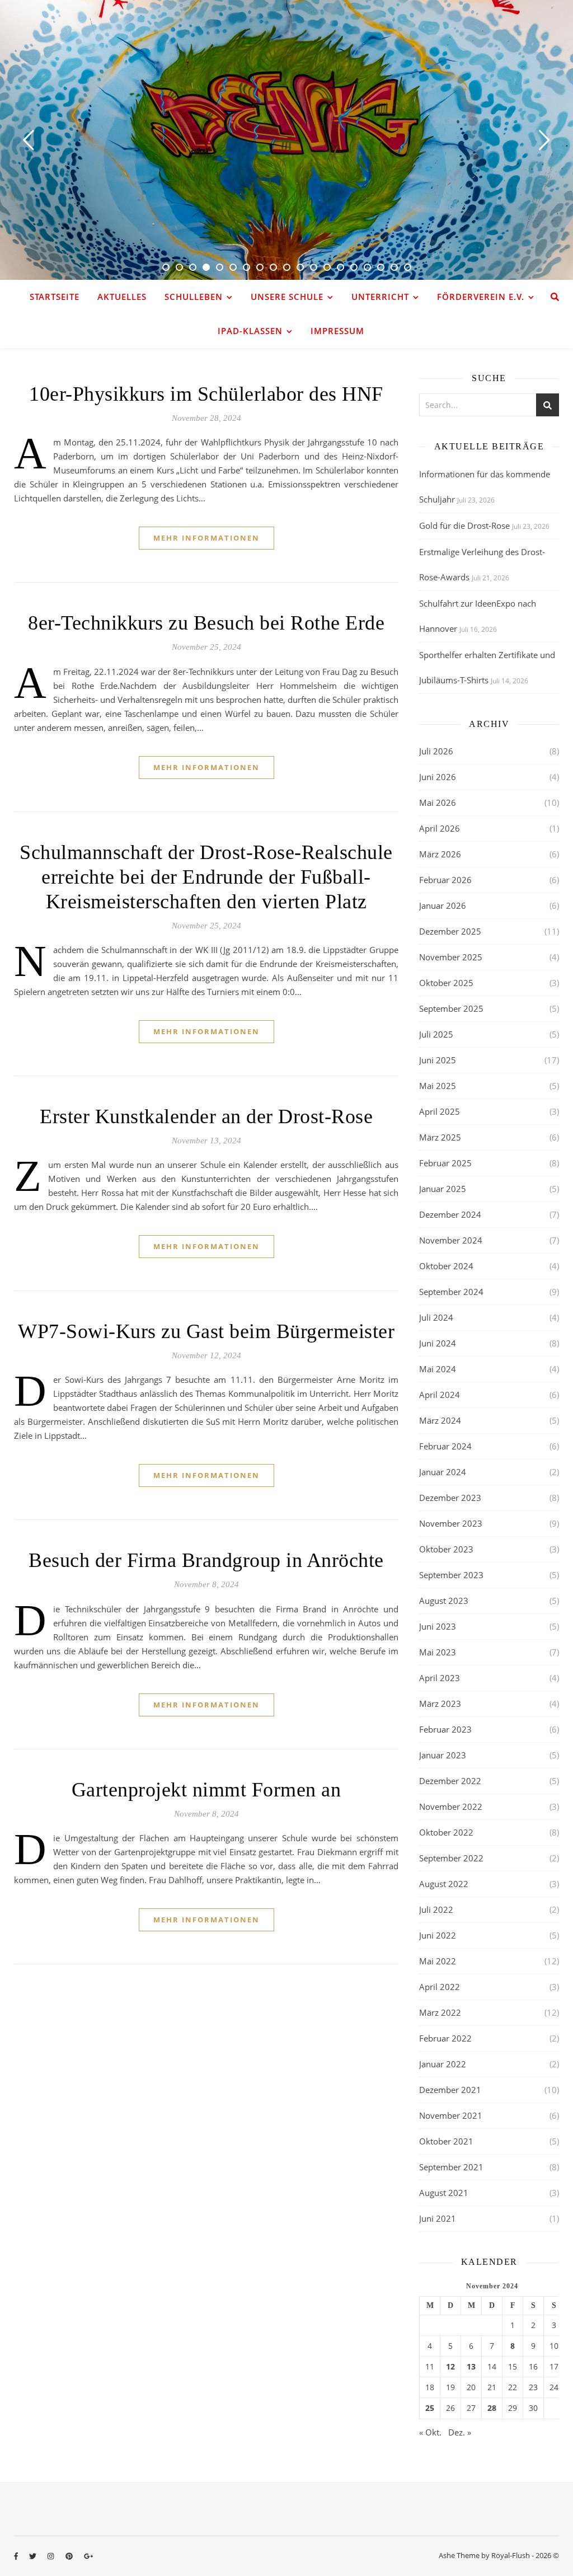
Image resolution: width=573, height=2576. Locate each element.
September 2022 (451, 1858)
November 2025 (451, 957)
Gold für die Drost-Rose (464, 525)
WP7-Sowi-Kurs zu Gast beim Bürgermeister (206, 1331)
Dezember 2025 (450, 931)
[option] (286, 140)
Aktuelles (122, 297)
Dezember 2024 (450, 1214)
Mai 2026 (438, 803)
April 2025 (440, 1111)
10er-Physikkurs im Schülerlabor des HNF (206, 394)
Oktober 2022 (446, 1832)
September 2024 (451, 1292)
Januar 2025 (443, 1189)
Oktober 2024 (446, 1266)
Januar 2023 (443, 1755)
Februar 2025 (445, 1163)
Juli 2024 (436, 1317)
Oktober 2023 (446, 1549)
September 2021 (451, 2167)
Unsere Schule (287, 297)
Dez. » (460, 2432)
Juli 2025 (436, 1034)
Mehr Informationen (206, 538)
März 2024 (440, 1420)
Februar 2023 (445, 1729)
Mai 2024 (438, 1369)
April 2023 (440, 1678)
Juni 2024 (438, 1343)
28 (492, 2408)
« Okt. (430, 2432)
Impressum (337, 331)
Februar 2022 (445, 2038)
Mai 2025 (438, 1086)
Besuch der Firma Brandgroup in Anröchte (206, 1560)
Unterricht (380, 297)
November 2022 (451, 1807)
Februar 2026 (445, 880)
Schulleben (194, 297)
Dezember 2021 (450, 2090)
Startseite (55, 297)
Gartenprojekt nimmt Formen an (206, 1790)
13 (471, 2367)
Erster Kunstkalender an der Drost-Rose (206, 1116)
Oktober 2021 (446, 2141)
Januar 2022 (443, 2064)
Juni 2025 (438, 1060)
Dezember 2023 (450, 1498)
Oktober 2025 (446, 983)
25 (430, 2408)
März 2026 (440, 854)
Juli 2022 (436, 1909)
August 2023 (444, 1601)
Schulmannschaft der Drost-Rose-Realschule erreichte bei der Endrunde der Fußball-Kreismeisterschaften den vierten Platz (206, 877)
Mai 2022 (438, 1961)
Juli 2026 (436, 751)
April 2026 (440, 828)
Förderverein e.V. (481, 297)
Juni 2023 (438, 1626)
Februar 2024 (445, 1446)
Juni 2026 (438, 777)
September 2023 (451, 1575)
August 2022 (444, 1884)
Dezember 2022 (450, 1781)
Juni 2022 (438, 1935)
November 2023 (451, 1523)
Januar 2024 (443, 1472)
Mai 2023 (438, 1652)
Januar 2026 (443, 905)
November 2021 (451, 2115)
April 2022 (440, 1987)
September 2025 (451, 1008)
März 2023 (440, 1704)
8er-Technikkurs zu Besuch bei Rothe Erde (206, 623)
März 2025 (440, 1137)
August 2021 (444, 2193)
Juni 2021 (438, 2218)
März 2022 (440, 2012)
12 (450, 2367)
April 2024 (440, 1395)
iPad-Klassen (250, 331)
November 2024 (451, 1240)
